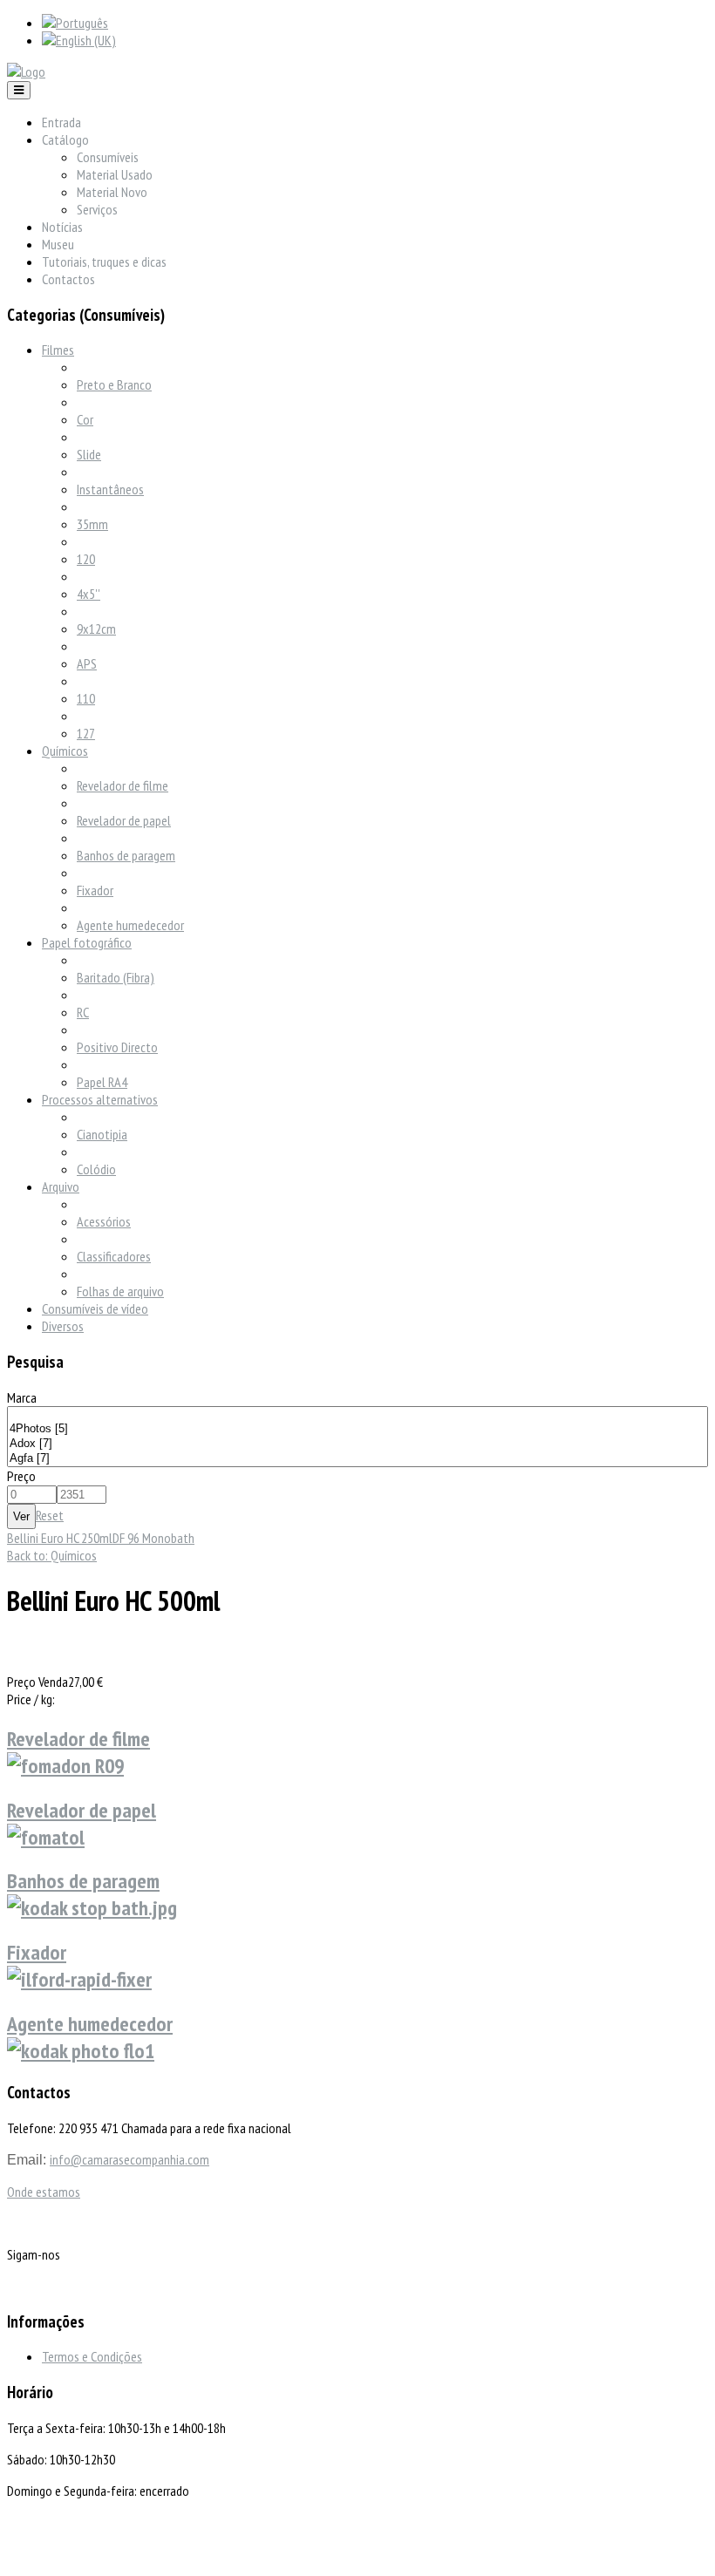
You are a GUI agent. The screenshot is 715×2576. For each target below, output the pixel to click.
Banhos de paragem (126, 855)
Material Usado (115, 174)
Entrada (61, 122)
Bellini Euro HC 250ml (60, 1538)
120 (86, 559)
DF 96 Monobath (153, 1538)
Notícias (62, 227)
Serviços (97, 209)
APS (87, 663)
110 (86, 698)
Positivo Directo (117, 1047)
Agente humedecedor (130, 925)
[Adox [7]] (357, 1444)
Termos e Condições (92, 2356)
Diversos (63, 1326)
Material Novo (112, 192)
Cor (85, 419)
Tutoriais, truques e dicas (104, 262)
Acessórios (104, 1221)
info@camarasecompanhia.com (129, 2159)
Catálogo (65, 139)
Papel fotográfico (87, 942)
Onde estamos (44, 2192)
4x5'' (89, 594)
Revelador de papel (124, 820)
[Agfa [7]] (357, 1459)
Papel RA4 (102, 1082)
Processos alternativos (100, 1099)
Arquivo (61, 1186)
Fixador (95, 890)
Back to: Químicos (52, 1555)
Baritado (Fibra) (116, 977)
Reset (50, 1515)
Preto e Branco (114, 384)
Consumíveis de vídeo (95, 1308)
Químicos (65, 751)
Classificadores (114, 1256)
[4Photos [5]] (357, 1429)
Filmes (58, 350)
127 (86, 733)
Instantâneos (110, 489)
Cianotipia (102, 1134)
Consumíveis (108, 157)
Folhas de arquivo (120, 1291)
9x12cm (96, 629)
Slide (89, 454)
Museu (58, 244)
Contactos (68, 279)
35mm (92, 524)
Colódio (96, 1169)
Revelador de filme (123, 785)
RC (83, 1012)
